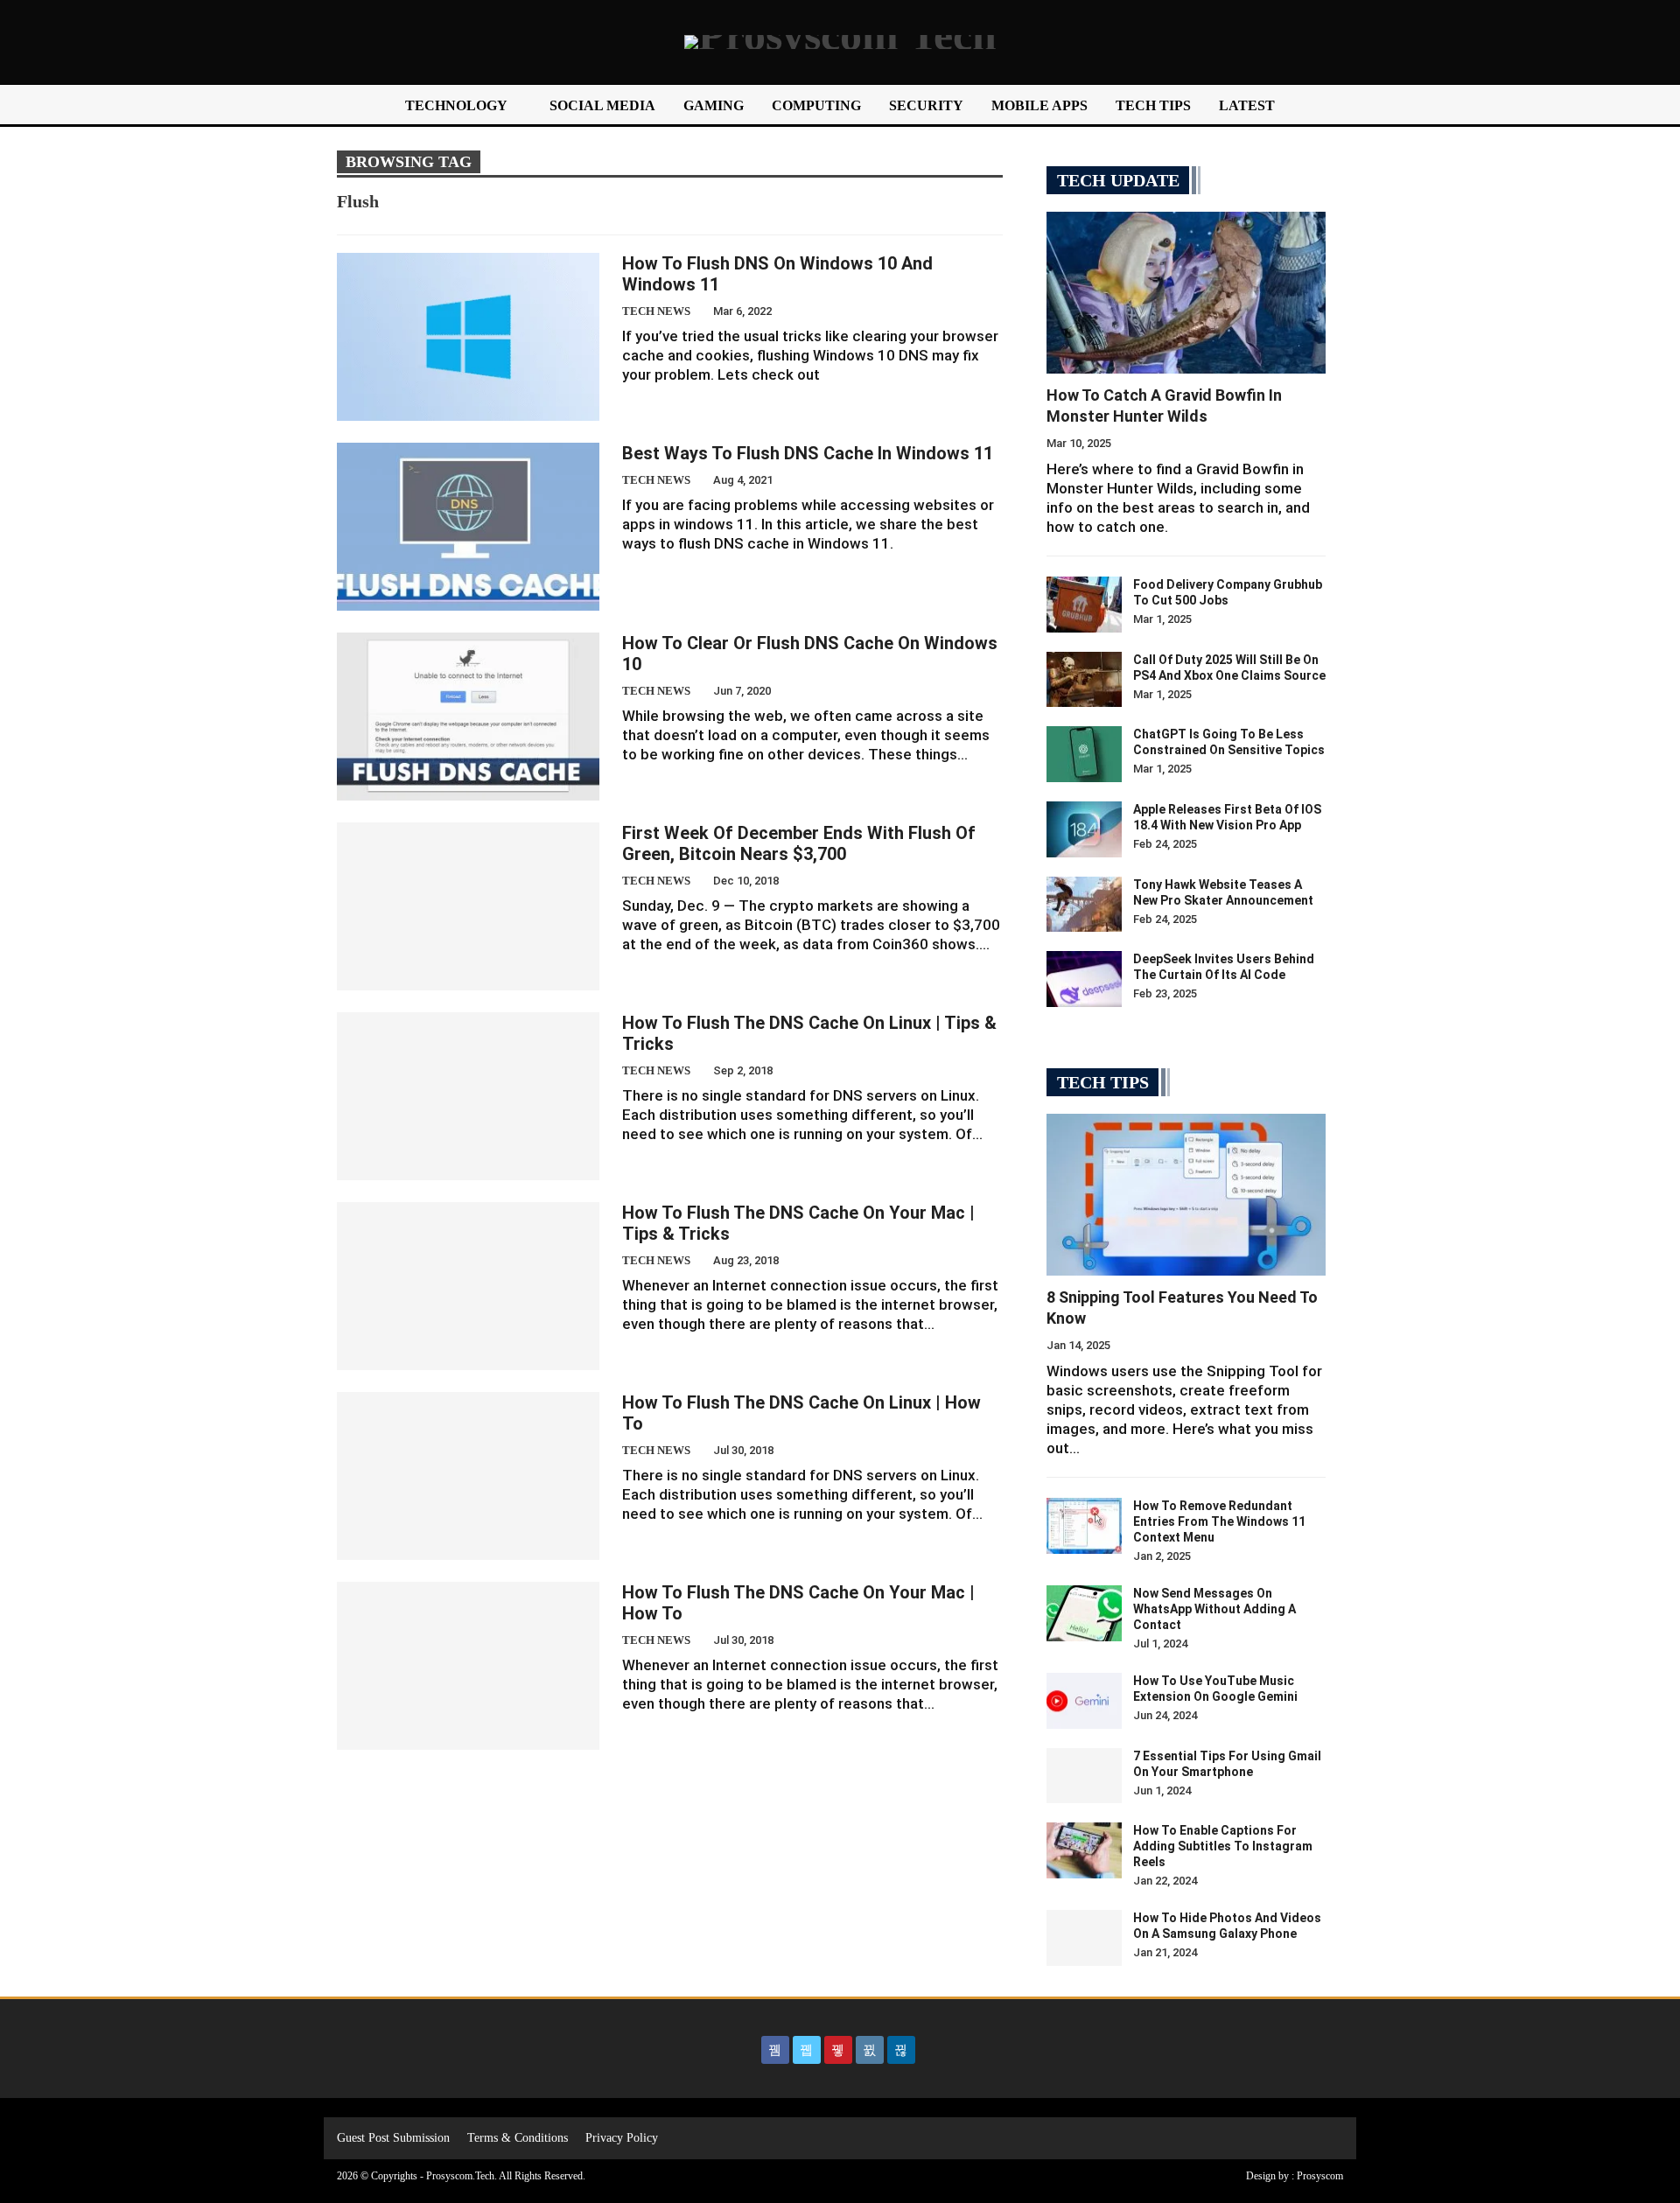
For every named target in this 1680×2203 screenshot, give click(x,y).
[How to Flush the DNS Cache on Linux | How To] (468, 1476)
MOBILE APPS (1039, 105)
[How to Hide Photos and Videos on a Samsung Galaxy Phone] (1084, 1938)
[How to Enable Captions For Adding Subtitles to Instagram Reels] (1084, 1850)
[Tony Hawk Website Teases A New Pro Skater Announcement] (1084, 905)
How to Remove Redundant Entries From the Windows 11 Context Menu (1219, 1521)
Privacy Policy (622, 2138)
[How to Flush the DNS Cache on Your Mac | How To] (468, 1666)
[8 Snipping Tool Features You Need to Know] (1186, 1195)
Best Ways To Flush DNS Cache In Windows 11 (808, 453)
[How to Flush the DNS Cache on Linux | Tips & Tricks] (468, 1096)
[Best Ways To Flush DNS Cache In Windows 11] (468, 527)
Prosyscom (1320, 2176)
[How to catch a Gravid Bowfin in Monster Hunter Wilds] (1186, 293)
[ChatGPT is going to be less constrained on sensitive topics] (1084, 754)
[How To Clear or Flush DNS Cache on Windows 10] (468, 717)
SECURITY (926, 105)
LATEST (1247, 105)
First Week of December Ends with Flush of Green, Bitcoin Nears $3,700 (799, 843)
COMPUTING (816, 105)
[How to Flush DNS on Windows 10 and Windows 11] (468, 337)
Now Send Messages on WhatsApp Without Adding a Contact (1214, 1609)
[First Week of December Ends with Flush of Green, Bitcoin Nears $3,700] (468, 906)
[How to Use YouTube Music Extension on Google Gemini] (1084, 1701)
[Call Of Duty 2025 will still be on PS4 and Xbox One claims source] (1084, 680)
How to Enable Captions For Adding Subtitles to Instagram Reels (1223, 1846)
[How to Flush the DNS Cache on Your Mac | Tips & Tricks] (468, 1286)
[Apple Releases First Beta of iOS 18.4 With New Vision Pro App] (1084, 829)
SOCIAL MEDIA (602, 105)
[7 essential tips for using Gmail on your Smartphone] (1084, 1776)
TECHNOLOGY (456, 105)
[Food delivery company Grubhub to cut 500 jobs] (1084, 605)
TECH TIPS (1153, 105)
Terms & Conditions (518, 2138)
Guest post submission (393, 2138)
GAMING (714, 105)
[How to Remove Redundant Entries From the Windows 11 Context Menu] (1084, 1526)
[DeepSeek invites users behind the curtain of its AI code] (1084, 979)
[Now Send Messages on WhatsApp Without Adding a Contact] (1084, 1613)
